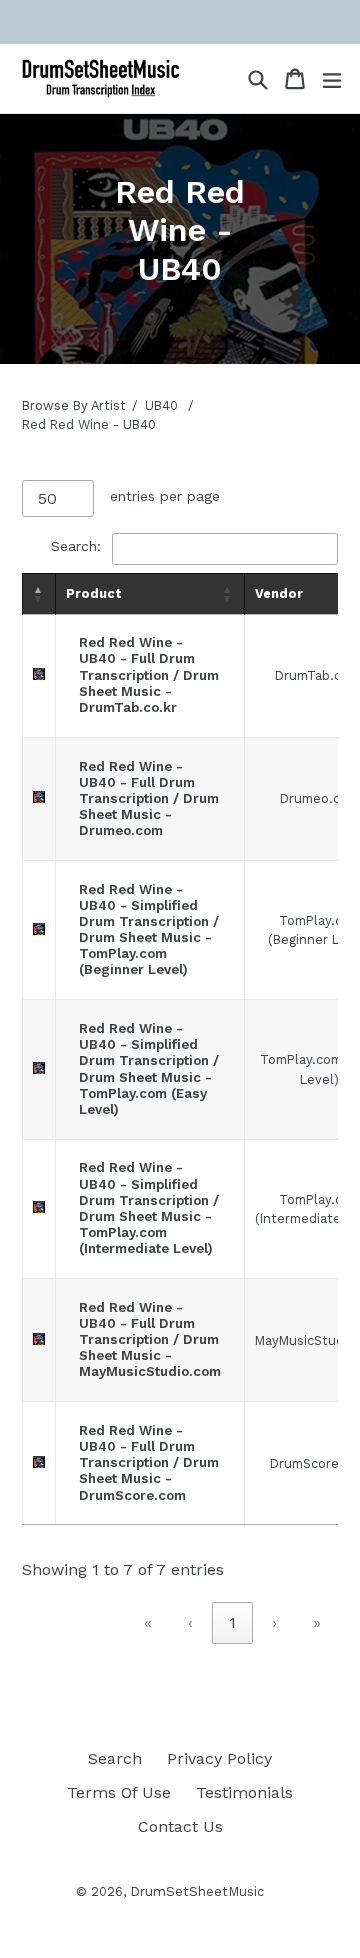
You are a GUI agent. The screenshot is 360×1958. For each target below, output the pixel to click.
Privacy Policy (219, 1758)
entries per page (165, 496)
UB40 (161, 405)
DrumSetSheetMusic (197, 1891)
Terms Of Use (119, 1792)
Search (115, 1758)
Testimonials (244, 1792)
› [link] (274, 1622)
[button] (39, 594)
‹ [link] (190, 1622)
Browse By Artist (74, 405)
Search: (76, 546)
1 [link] (232, 1622)
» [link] (317, 1622)
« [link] (148, 1622)
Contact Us (180, 1826)
